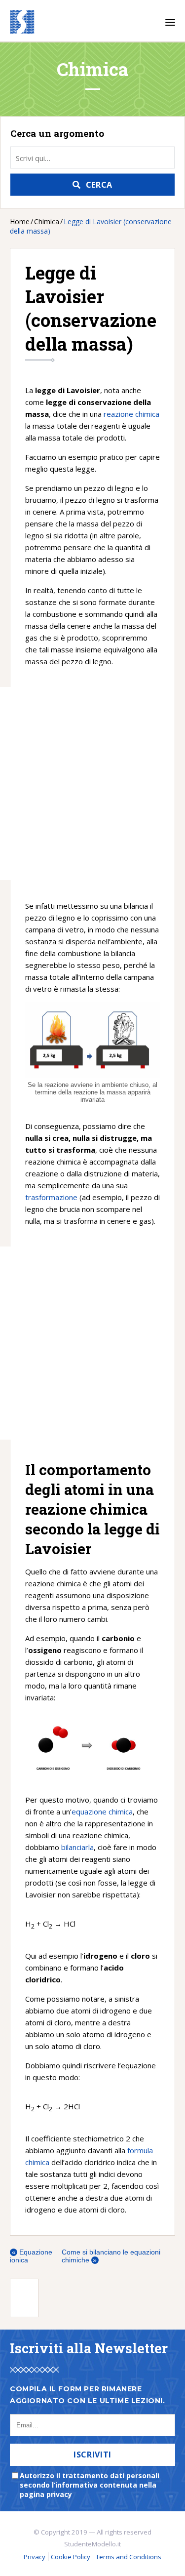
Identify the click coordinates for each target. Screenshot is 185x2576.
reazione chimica (131, 414)
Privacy (35, 2557)
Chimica (47, 221)
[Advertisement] (67, 784)
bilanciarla (77, 1847)
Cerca (99, 185)
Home (20, 221)
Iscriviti (92, 2455)
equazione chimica (102, 1811)
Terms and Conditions (129, 2557)
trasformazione (51, 1197)
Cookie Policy (71, 2557)
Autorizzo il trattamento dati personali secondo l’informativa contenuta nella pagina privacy (90, 2485)
